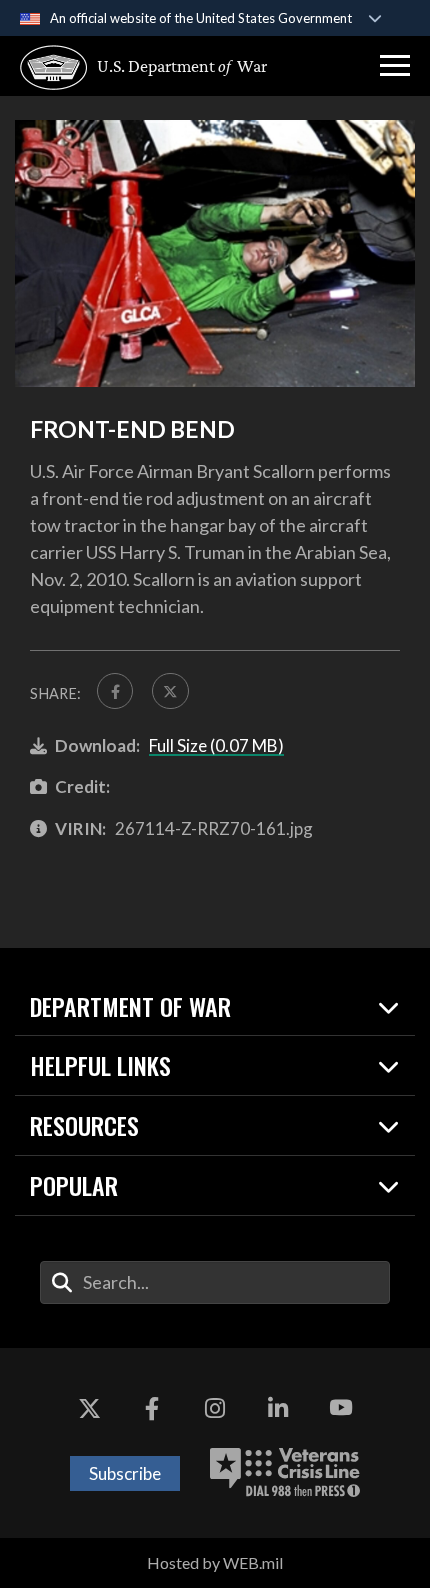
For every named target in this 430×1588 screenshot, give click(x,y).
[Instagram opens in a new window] (215, 1408)
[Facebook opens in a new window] (152, 1408)
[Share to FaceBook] (115, 691)
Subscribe (125, 1473)
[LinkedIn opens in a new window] (278, 1408)
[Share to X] (170, 691)
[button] (395, 66)
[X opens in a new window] (89, 1408)
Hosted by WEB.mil (215, 1562)
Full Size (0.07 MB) (216, 745)
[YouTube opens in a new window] (341, 1408)
